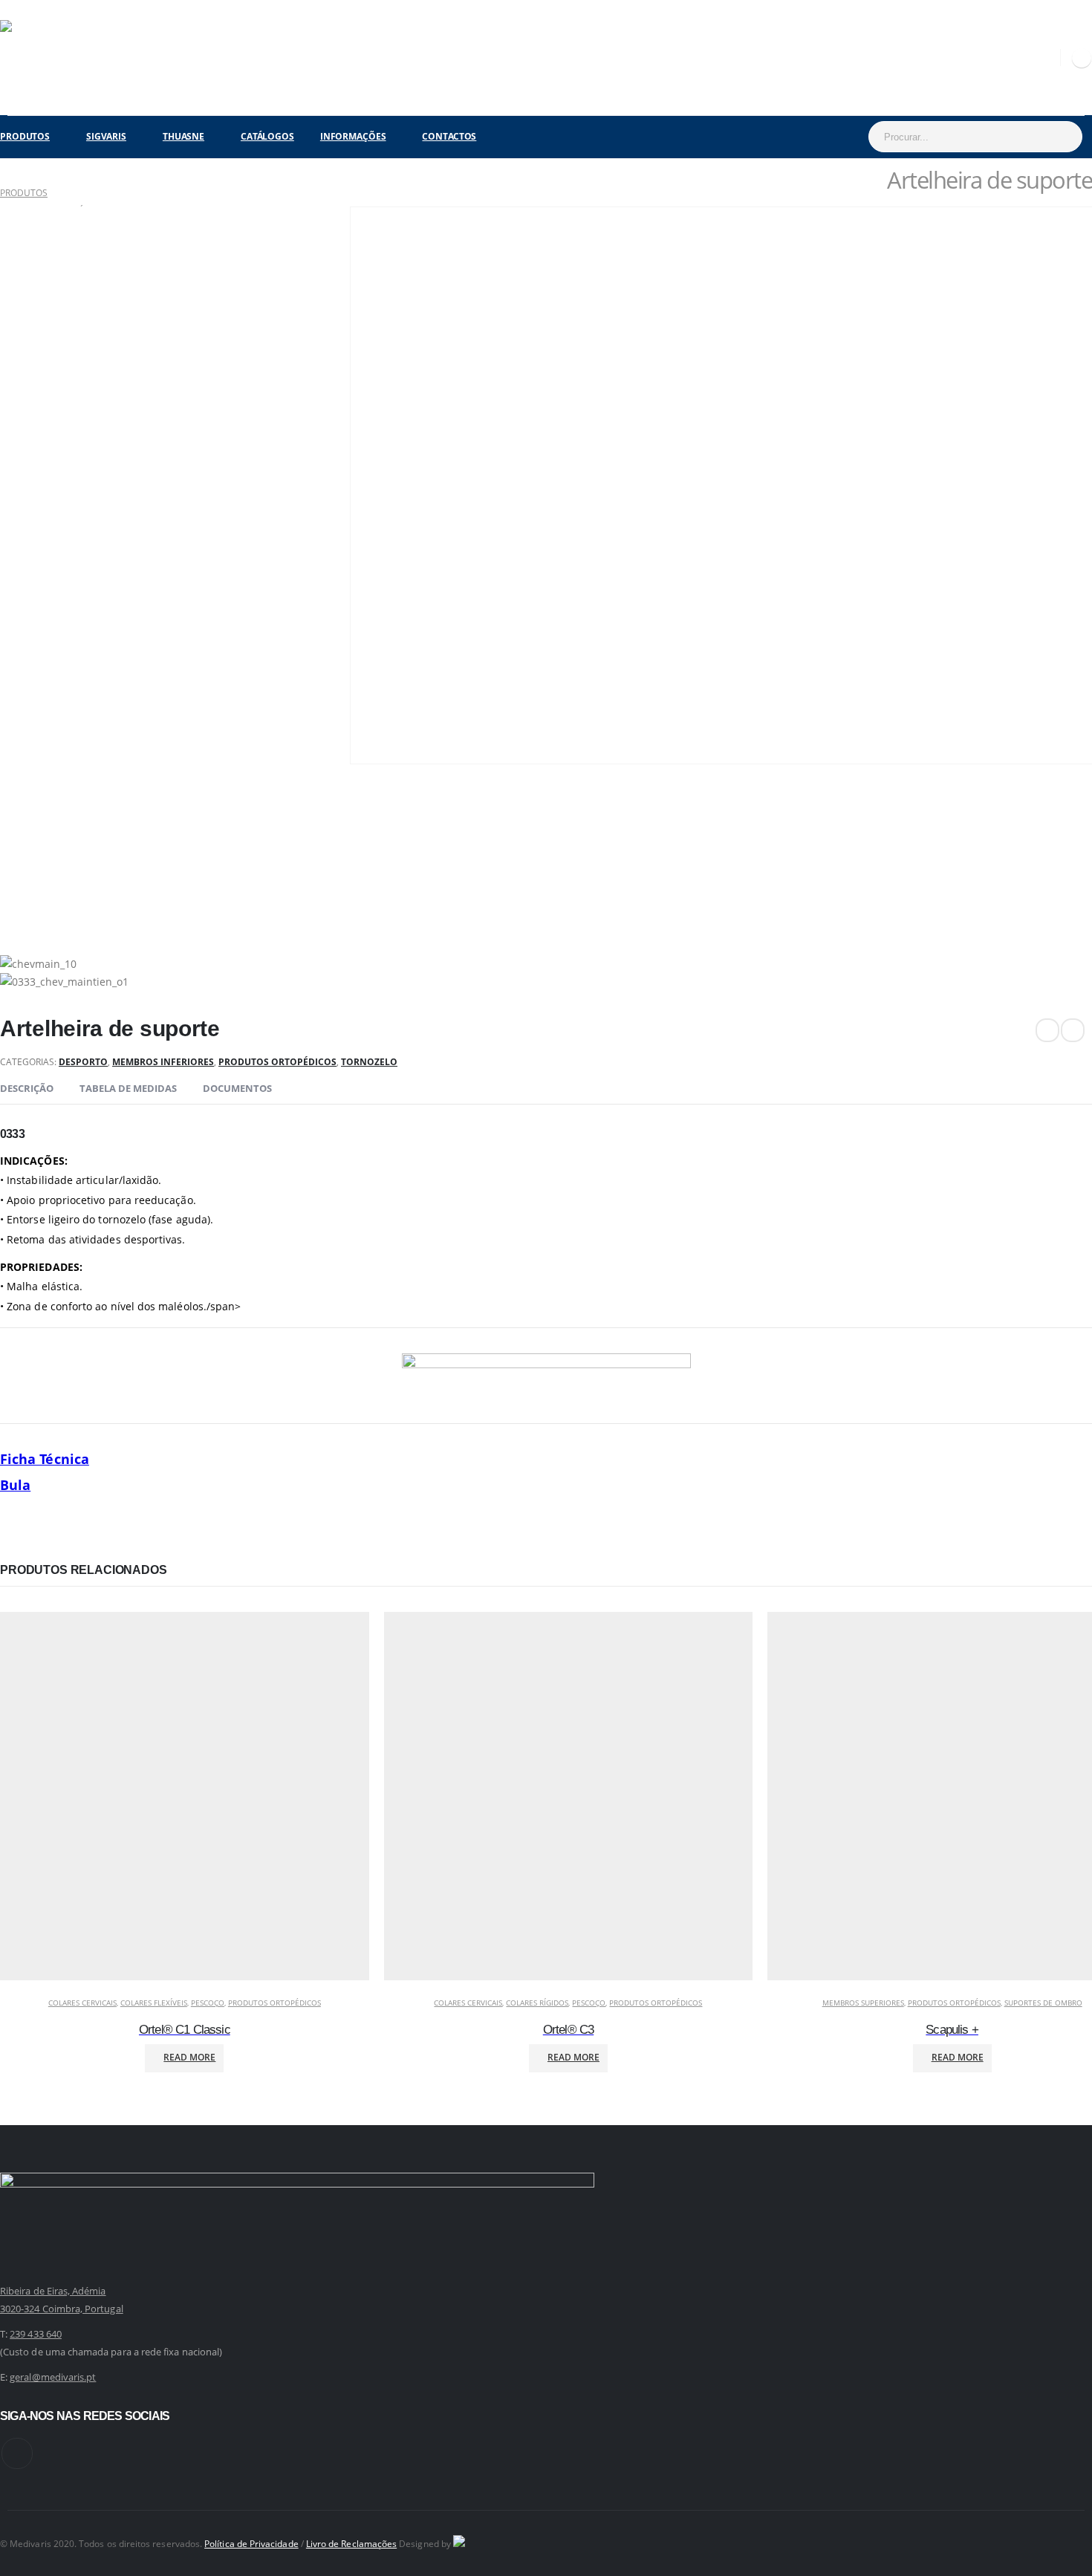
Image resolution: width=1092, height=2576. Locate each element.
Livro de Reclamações (351, 2543)
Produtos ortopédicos (277, 1062)
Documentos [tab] (237, 1088)
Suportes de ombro (1043, 2003)
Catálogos (267, 136)
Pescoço (208, 2003)
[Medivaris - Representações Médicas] (37, 58)
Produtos (25, 136)
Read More (189, 2057)
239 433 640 (36, 2334)
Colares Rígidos (537, 2003)
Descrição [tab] (27, 1088)
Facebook (17, 2453)
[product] (185, 1799)
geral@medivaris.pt (53, 2377)
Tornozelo (369, 1062)
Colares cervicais (82, 2003)
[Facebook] (1082, 58)
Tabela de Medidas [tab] (128, 1088)
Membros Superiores (863, 2003)
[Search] (1063, 137)
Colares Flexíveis (154, 2003)
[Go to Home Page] (5, 175)
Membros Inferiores (163, 1062)
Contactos (449, 136)
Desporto (83, 1062)
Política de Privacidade (251, 2543)
